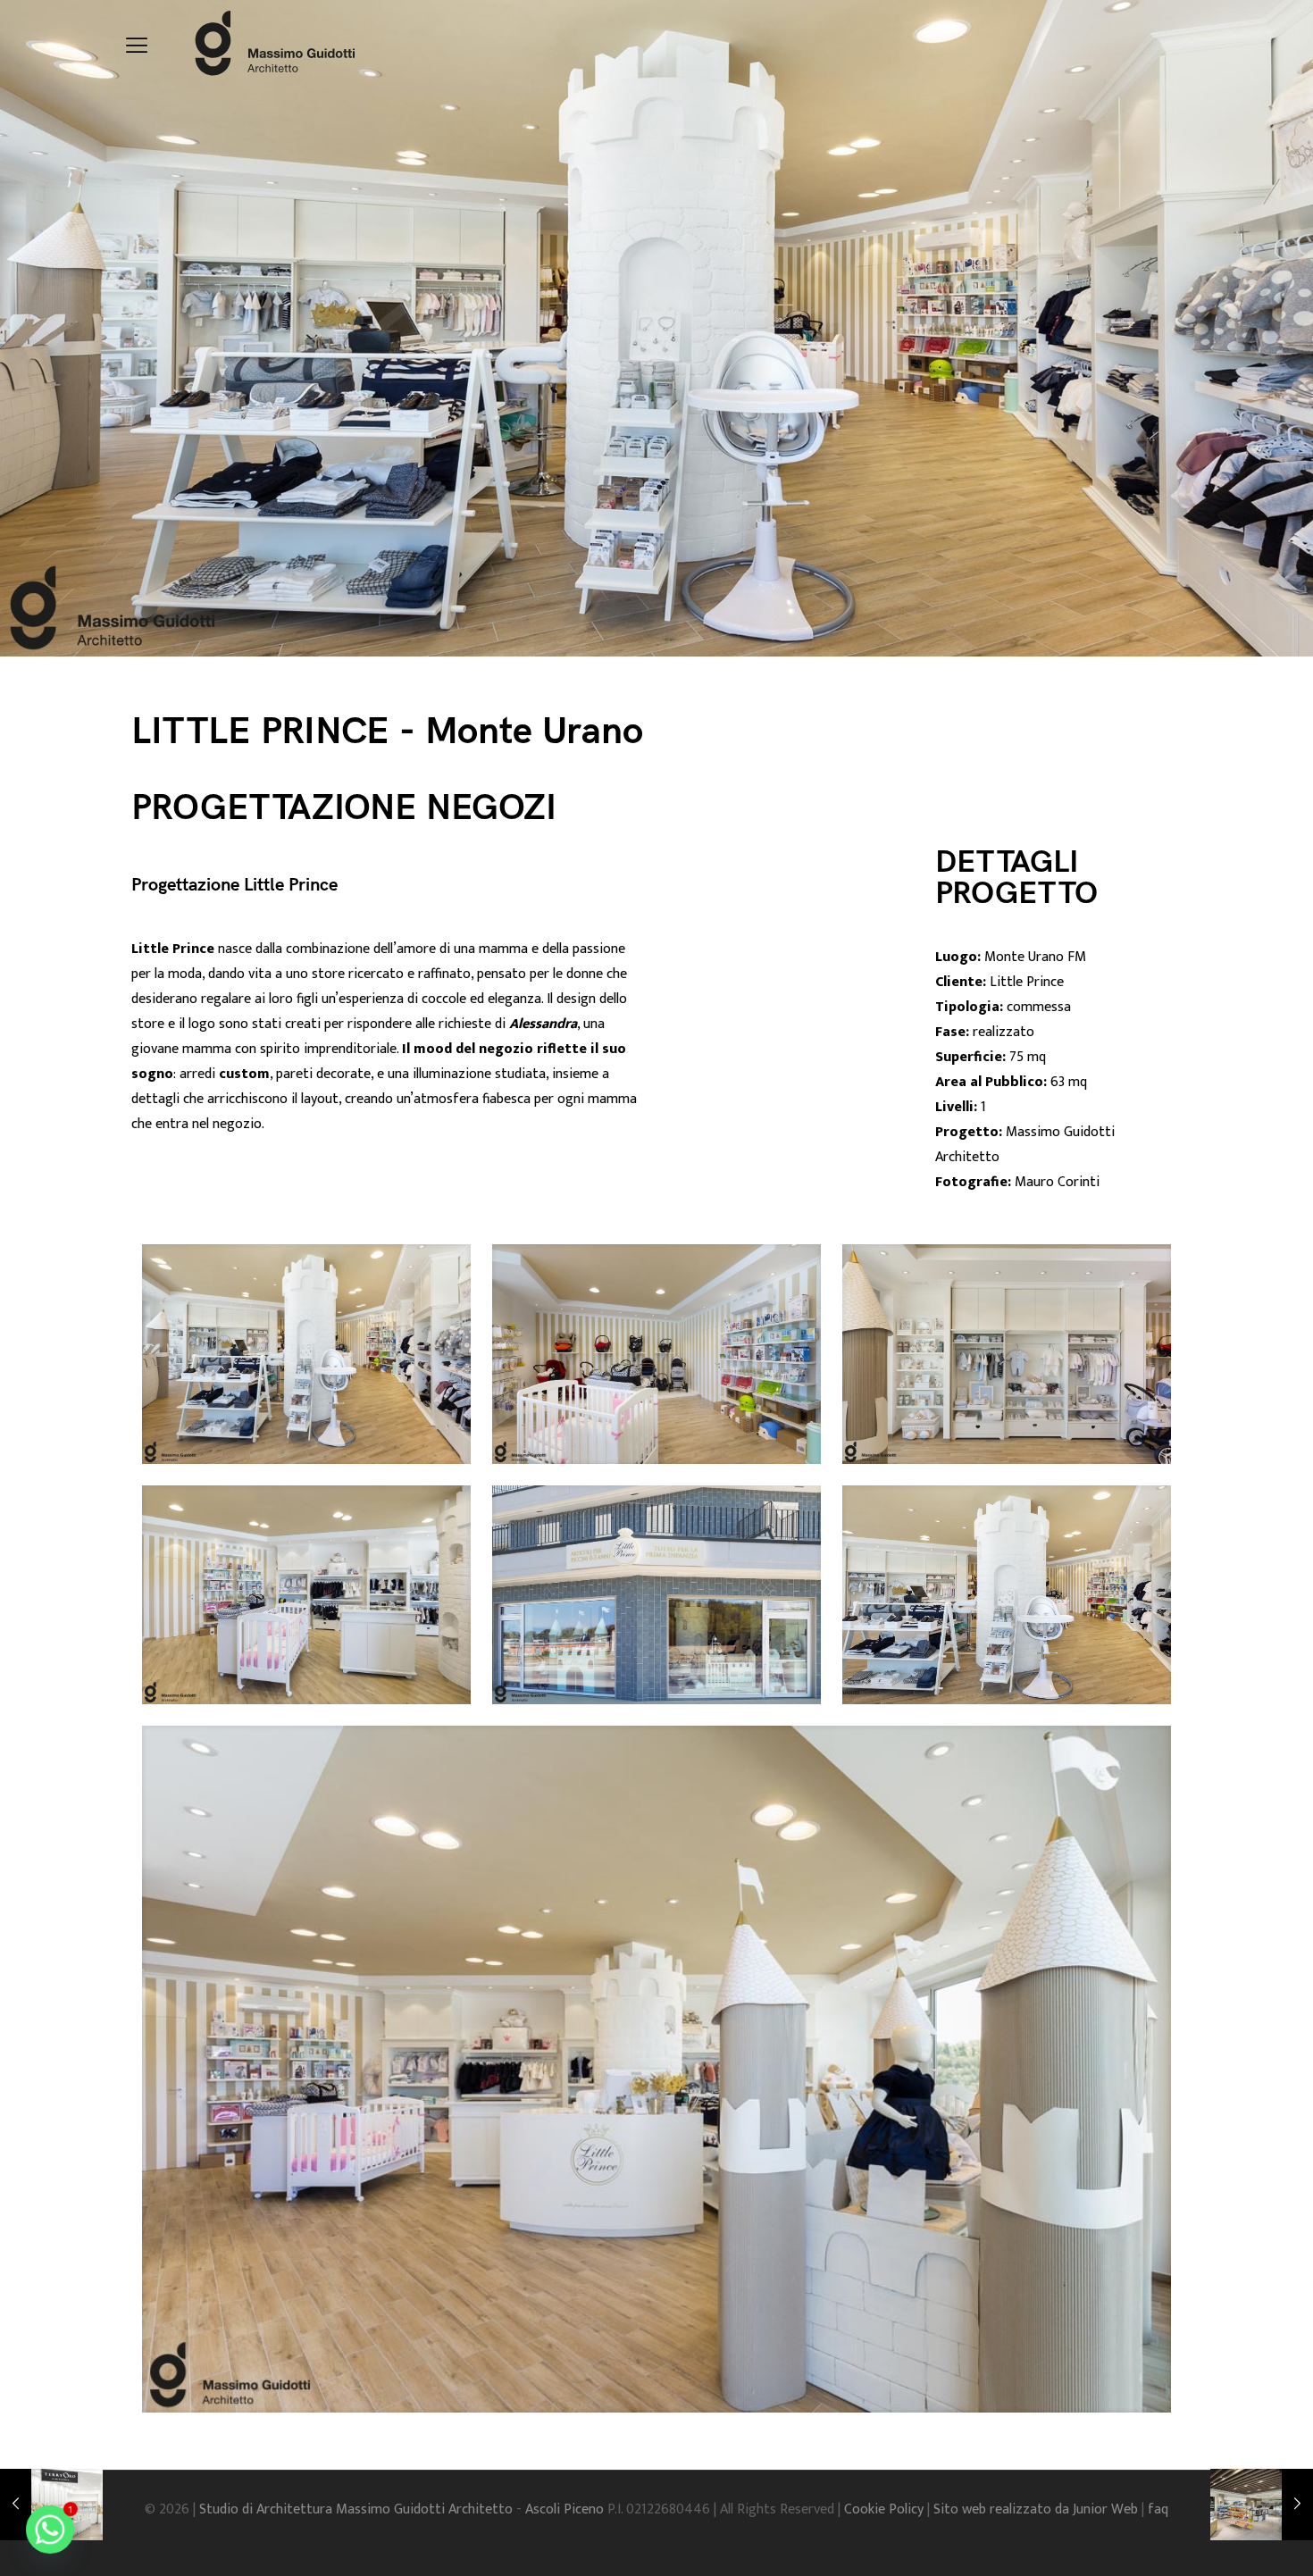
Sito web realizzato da (1003, 2509)
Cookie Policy (886, 2509)
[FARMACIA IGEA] (1262, 2505)
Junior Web (1105, 2509)
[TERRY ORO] (51, 2505)
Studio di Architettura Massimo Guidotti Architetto (358, 2509)
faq (1158, 2509)
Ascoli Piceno (566, 2509)
